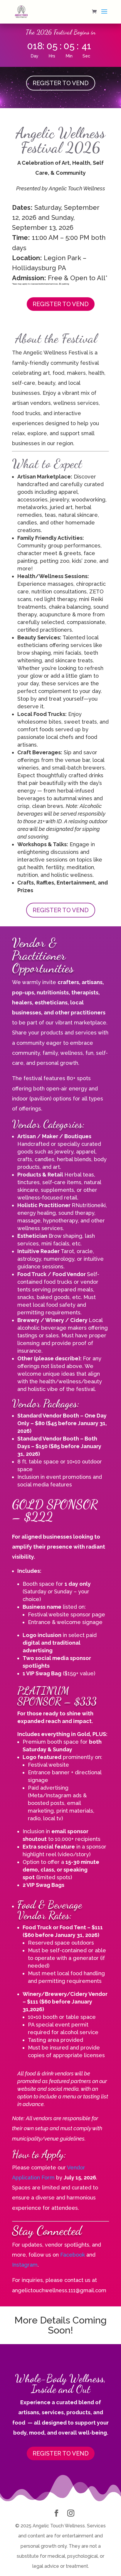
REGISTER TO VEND (61, 83)
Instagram (25, 2265)
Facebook (73, 2255)
